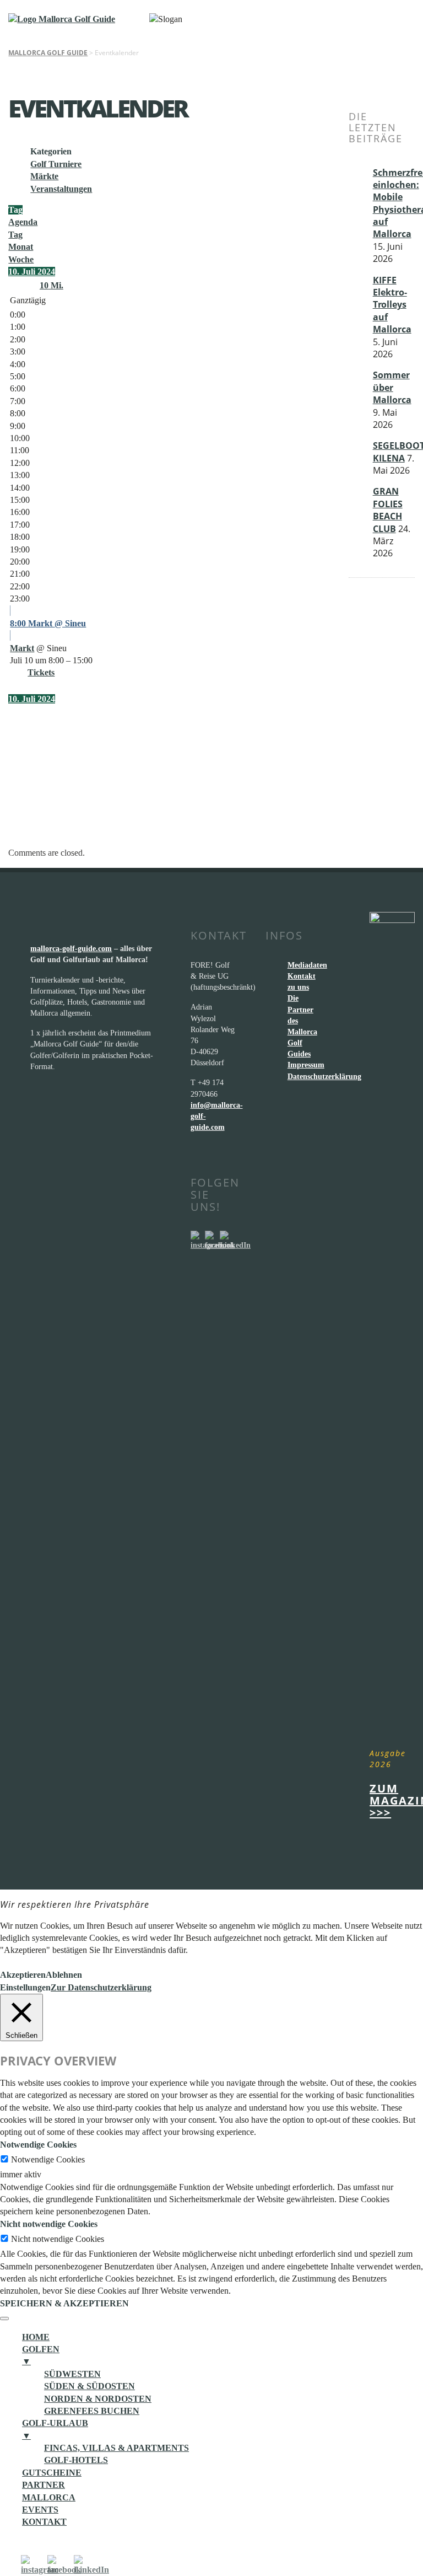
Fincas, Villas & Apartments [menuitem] (116, 2448)
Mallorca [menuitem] (49, 2497)
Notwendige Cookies (48, 2159)
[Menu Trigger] (4, 2319)
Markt (22, 648)
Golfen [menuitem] (41, 2355)
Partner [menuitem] (44, 2485)
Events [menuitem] (40, 2510)
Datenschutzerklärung (324, 1076)
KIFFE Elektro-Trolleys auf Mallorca (392, 305)
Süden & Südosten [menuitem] (90, 2386)
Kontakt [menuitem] (44, 2522)
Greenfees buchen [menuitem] (92, 2411)
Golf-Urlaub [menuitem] (55, 2429)
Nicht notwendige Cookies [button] (49, 2224)
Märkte (44, 176)
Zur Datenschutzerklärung (101, 1987)
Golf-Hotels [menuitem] (76, 2460)
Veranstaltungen (61, 189)
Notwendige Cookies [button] (38, 2145)
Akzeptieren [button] (23, 1975)
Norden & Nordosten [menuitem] (98, 2399)
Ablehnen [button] (64, 1975)
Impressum (306, 1065)
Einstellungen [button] (25, 1987)
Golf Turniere (56, 164)
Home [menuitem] (36, 2337)
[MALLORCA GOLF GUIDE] (62, 19)
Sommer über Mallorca (392, 387)
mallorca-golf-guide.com (71, 948)
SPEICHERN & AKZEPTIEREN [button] (64, 2303)
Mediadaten (307, 965)
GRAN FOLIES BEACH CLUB (388, 510)
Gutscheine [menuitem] (52, 2473)
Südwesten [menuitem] (72, 2374)
